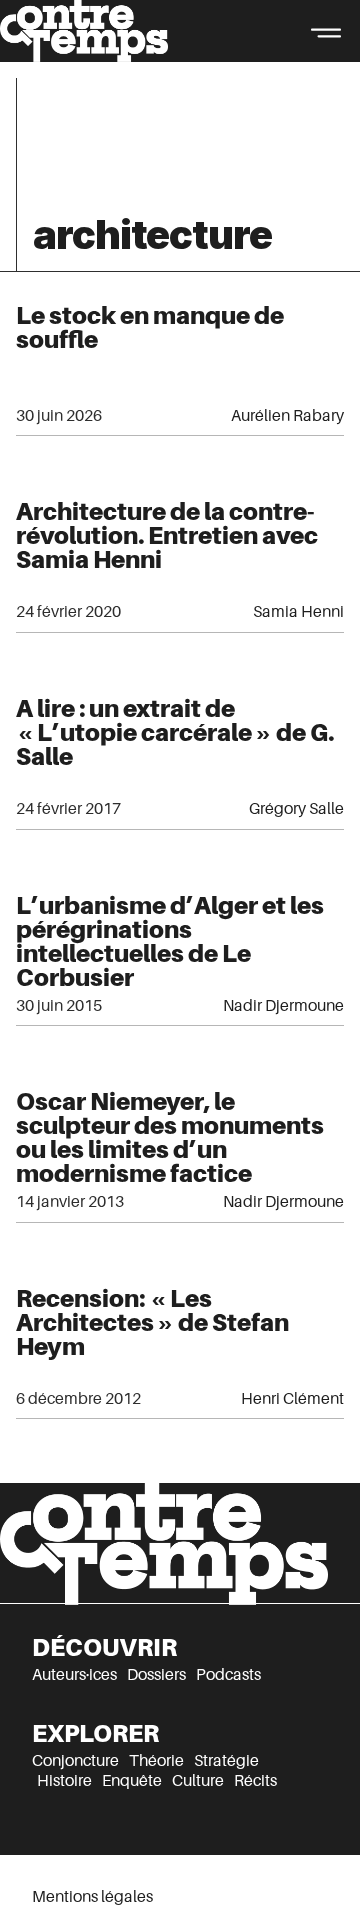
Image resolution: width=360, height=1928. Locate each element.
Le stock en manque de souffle (150, 327)
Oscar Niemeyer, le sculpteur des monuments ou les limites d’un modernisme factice (170, 1137)
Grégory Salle (296, 809)
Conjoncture (75, 1761)
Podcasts (228, 1675)
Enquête (132, 1781)
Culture (198, 1781)
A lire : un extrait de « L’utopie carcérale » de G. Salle (175, 732)
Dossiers (156, 1675)
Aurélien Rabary (287, 416)
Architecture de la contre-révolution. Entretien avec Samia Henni (167, 535)
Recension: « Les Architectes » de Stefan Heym (152, 1322)
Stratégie (226, 1761)
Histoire (64, 1781)
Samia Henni (298, 612)
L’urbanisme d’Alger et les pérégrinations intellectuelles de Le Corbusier (170, 941)
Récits (255, 1781)
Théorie (156, 1761)
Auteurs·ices (74, 1675)
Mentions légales (92, 1897)
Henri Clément (292, 1399)
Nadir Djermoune (283, 1006)
